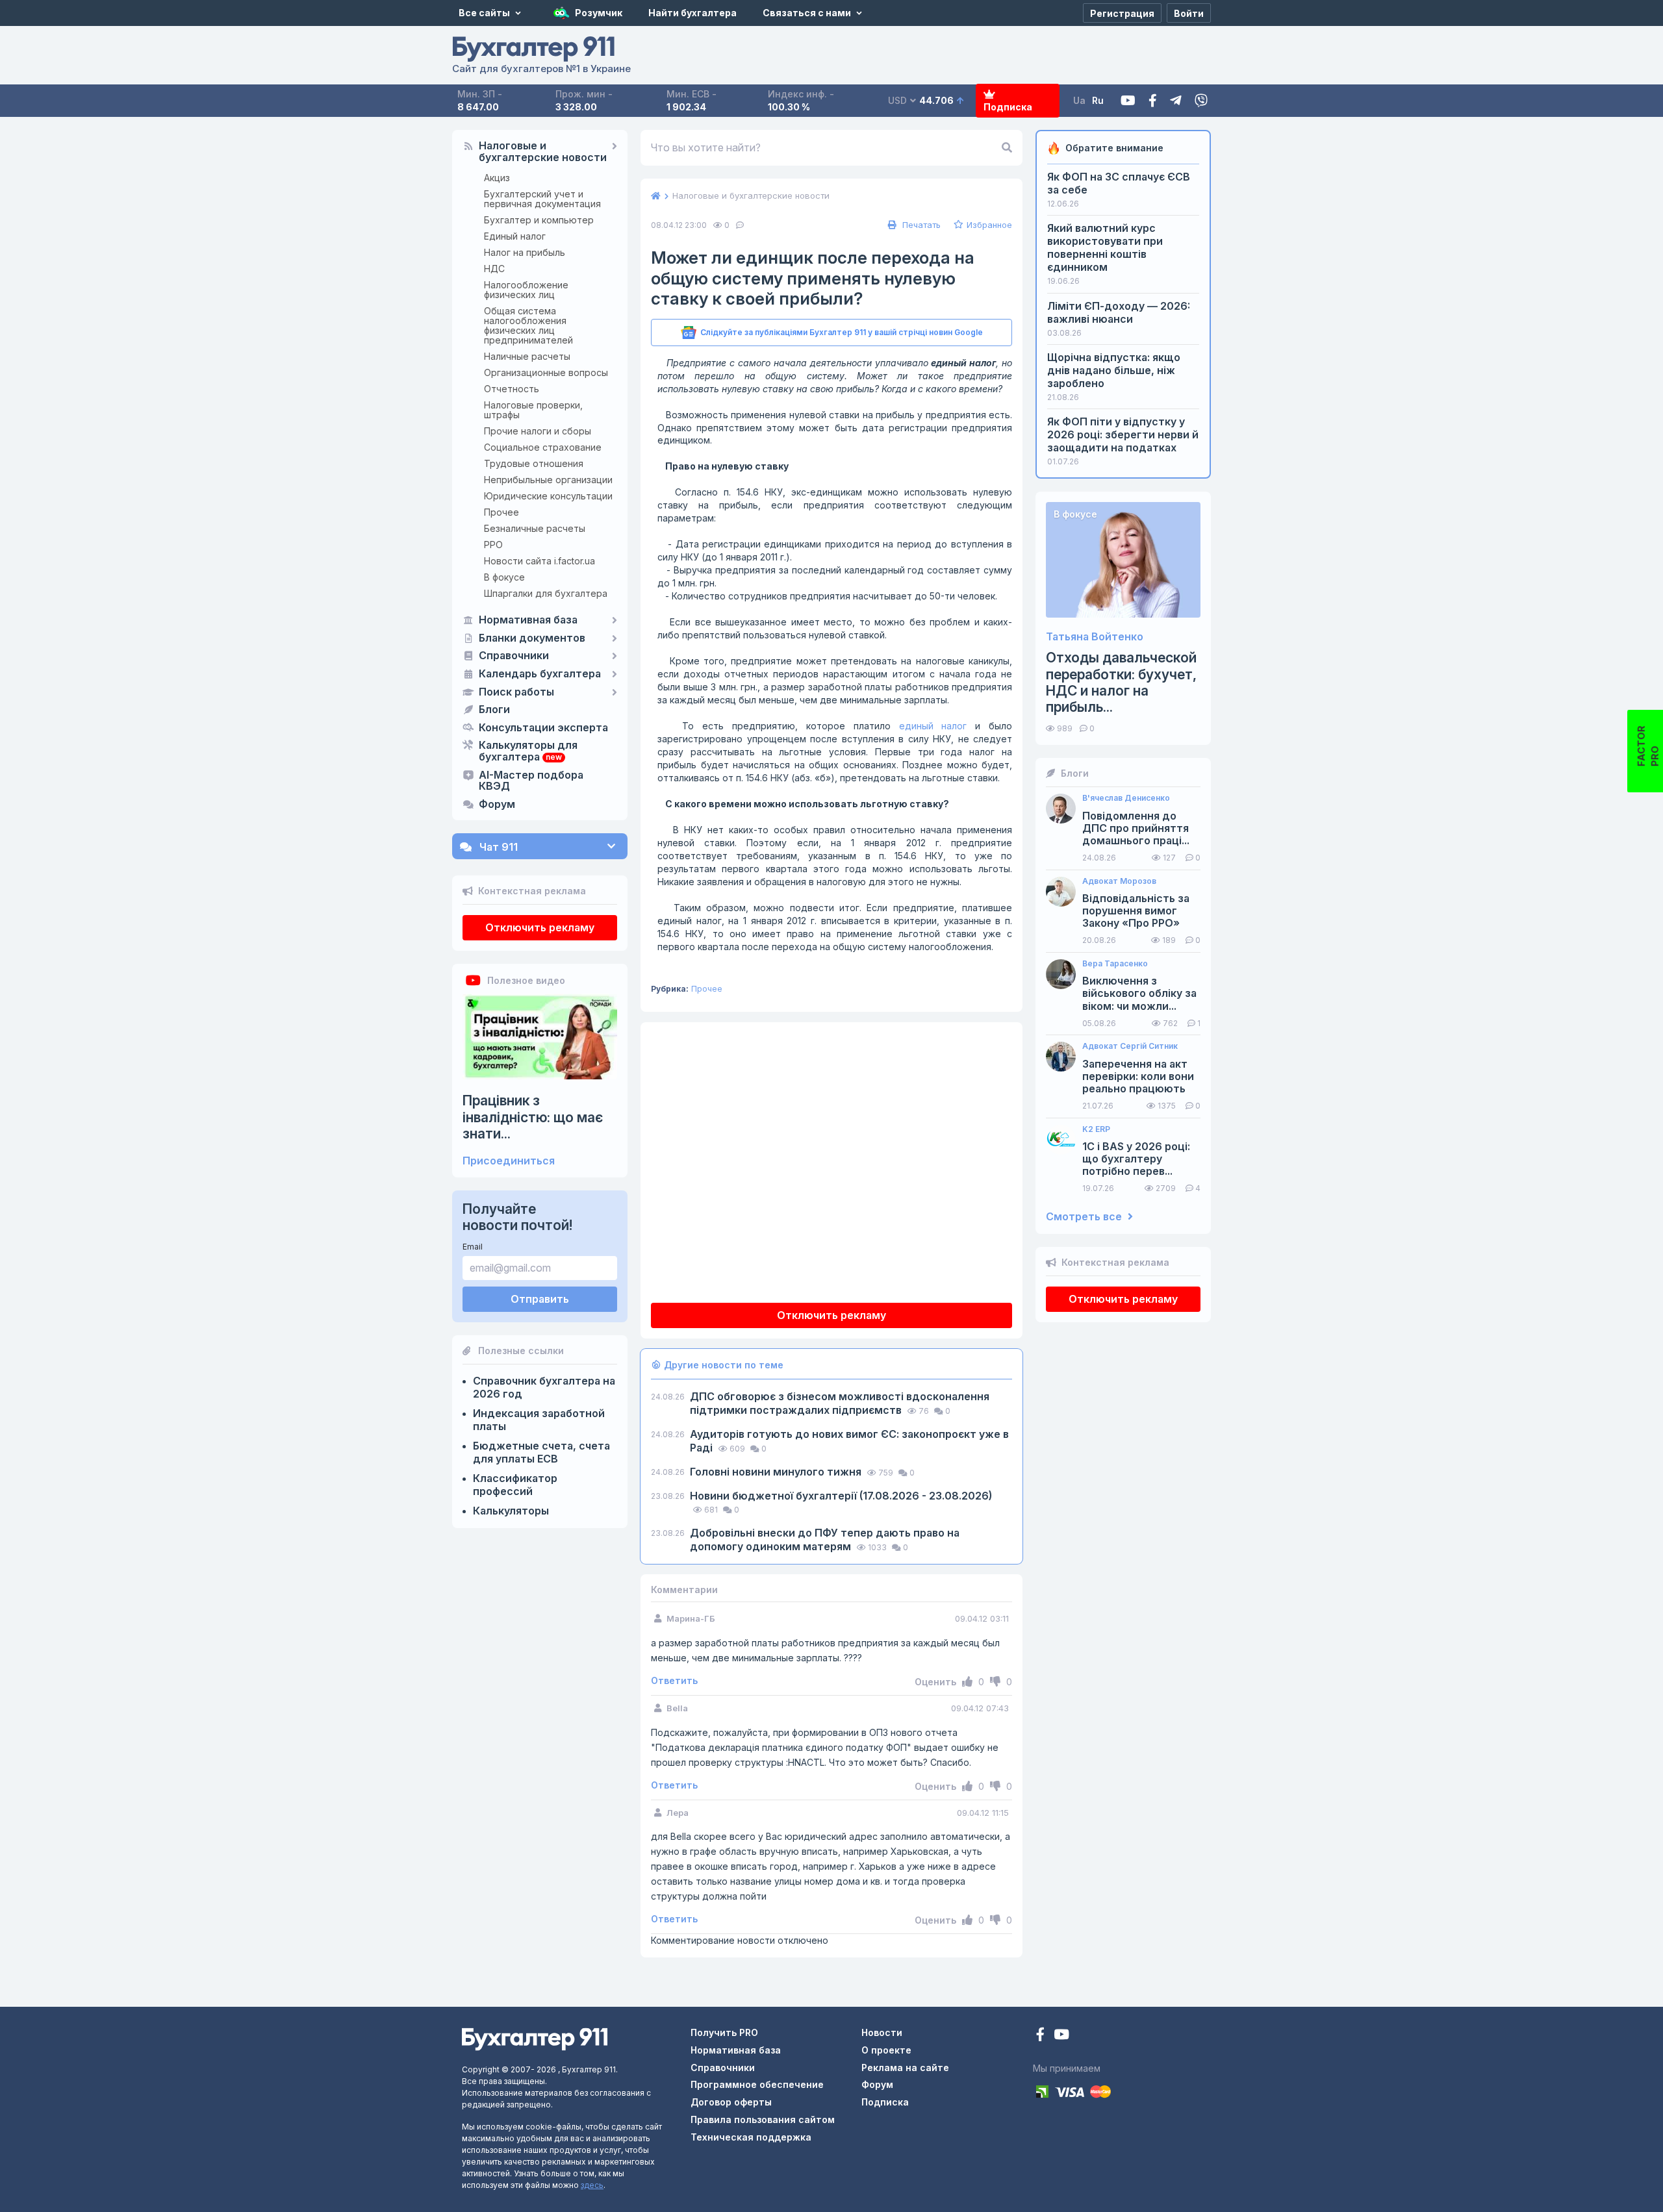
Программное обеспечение (757, 2084)
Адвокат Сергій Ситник (1130, 1046)
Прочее (501, 512)
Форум (497, 805)
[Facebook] (1153, 101)
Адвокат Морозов (1119, 881)
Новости (882, 2032)
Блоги (494, 710)
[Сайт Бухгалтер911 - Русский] (535, 2038)
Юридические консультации (548, 496)
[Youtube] (1128, 101)
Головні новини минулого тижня (777, 1472)
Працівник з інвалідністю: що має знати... (533, 1117)
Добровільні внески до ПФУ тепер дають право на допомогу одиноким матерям (825, 1540)
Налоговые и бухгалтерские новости (543, 152)
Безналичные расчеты (535, 528)
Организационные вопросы (546, 372)
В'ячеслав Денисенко (1126, 798)
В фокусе (504, 577)
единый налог (933, 726)
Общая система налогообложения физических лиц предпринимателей (528, 325)
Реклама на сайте (905, 2067)
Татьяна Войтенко (1095, 637)
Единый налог (515, 236)
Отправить (540, 1299)
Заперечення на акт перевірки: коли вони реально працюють (1138, 1076)
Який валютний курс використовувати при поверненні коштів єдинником (1105, 247)
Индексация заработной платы (539, 1420)
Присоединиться (509, 1161)
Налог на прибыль (525, 252)
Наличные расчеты (527, 356)
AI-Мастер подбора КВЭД (531, 781)
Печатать (920, 225)
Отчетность (512, 389)
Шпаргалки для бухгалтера (546, 593)
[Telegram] (1176, 101)
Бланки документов (532, 638)
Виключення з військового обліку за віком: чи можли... (1139, 993)
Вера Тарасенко (1115, 964)
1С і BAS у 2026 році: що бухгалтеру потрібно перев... (1136, 1159)
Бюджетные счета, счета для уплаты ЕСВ (541, 1452)
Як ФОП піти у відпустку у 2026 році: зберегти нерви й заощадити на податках (1123, 434)
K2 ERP (1096, 1129)
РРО (493, 545)
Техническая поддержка (751, 2137)
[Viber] (1201, 101)
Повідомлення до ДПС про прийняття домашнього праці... (1136, 828)
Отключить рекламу (540, 927)
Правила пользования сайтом (763, 2119)
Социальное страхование (543, 447)
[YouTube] (1061, 2036)
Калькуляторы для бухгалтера (528, 751)
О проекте (886, 2050)
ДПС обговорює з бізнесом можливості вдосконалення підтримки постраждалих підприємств (840, 1403)
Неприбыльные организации (548, 480)
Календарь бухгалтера (540, 674)
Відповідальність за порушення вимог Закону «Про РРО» (1136, 911)
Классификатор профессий (515, 1485)
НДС (494, 269)
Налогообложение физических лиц (526, 290)
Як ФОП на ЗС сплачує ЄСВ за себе (1119, 183)
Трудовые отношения (534, 463)
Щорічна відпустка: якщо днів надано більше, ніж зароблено (1114, 370)
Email (473, 1247)
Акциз (497, 178)
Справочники (514, 656)
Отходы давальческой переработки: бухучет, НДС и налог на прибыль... (1121, 682)
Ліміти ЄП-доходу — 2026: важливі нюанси (1119, 312)
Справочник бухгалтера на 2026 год (544, 1387)
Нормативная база (528, 620)
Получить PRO (724, 2032)
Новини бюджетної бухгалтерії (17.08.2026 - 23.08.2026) (841, 1496)
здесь (592, 2185)
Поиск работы (516, 692)
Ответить (674, 1681)
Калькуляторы (511, 1511)
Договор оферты (731, 2102)
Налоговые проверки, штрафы (533, 410)
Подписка (1008, 107)
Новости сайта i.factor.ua (540, 561)
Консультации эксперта (543, 728)
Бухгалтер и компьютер (539, 220)
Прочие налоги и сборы (538, 431)
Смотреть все (1085, 1217)
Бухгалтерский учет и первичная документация (542, 199)
